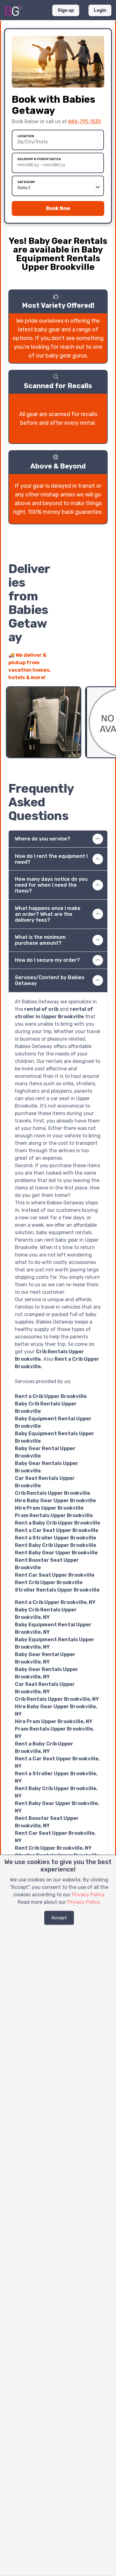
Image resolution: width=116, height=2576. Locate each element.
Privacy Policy (88, 1895)
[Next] (103, 674)
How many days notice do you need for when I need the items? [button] (51, 885)
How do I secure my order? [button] (47, 960)
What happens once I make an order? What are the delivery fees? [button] (48, 914)
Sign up (66, 10)
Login (100, 10)
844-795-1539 (85, 121)
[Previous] (92, 674)
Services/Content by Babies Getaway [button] (50, 980)
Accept (59, 1918)
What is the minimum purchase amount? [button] (40, 940)
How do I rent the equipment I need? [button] (51, 859)
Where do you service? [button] (43, 839)
